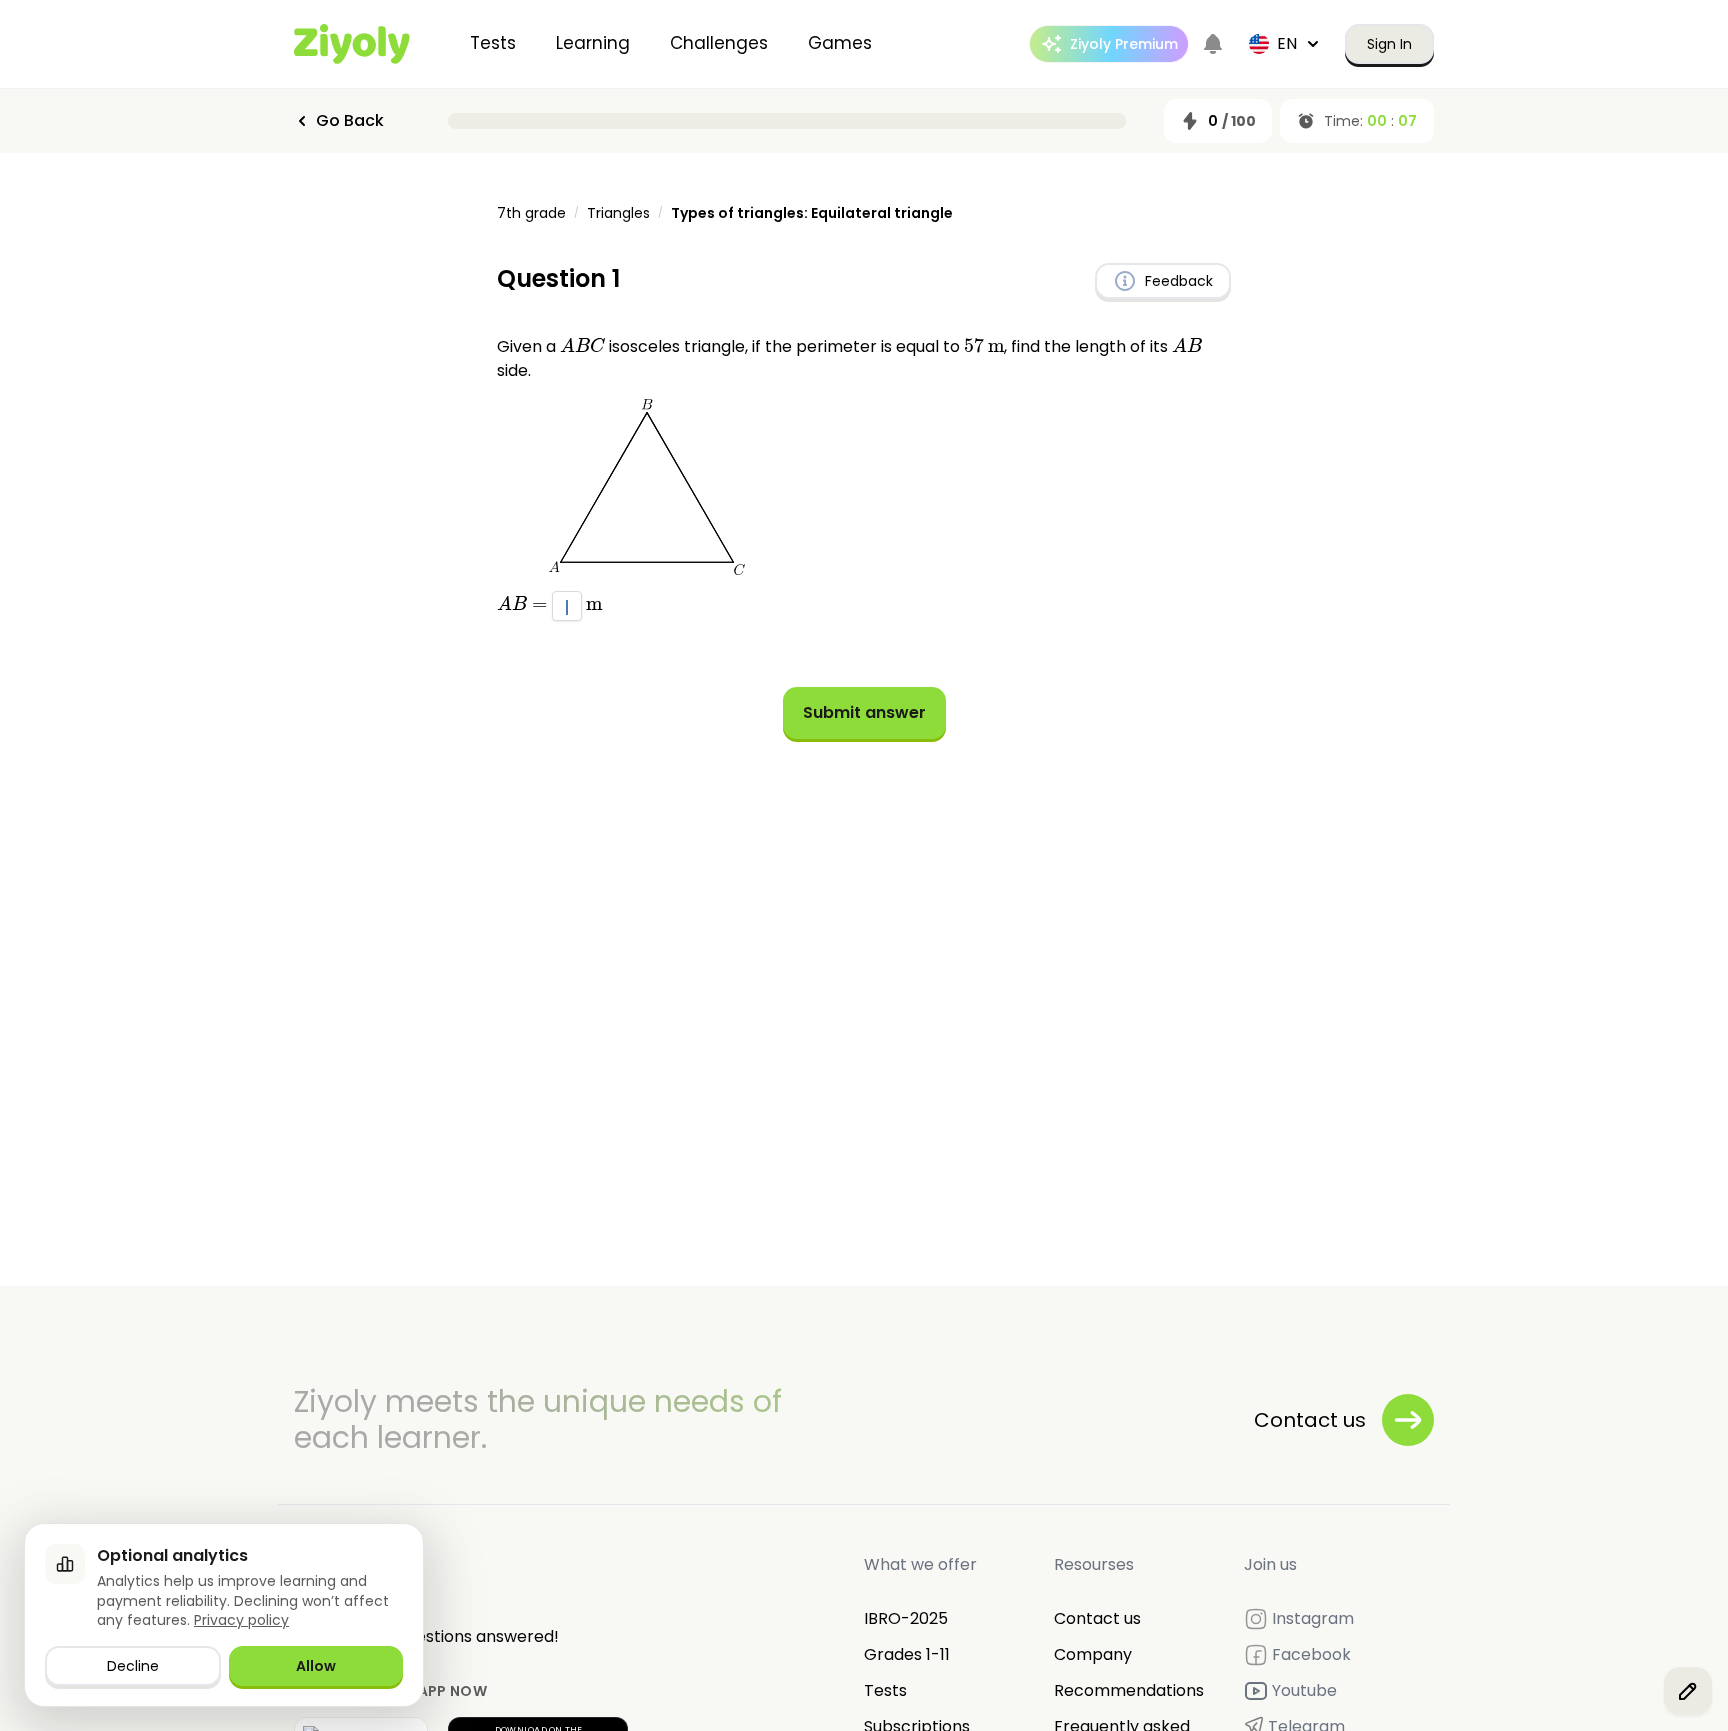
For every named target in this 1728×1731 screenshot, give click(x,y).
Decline (133, 1666)
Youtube (1304, 1690)
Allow (316, 1666)
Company (1093, 1654)
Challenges (719, 43)
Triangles (618, 213)
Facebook (1311, 1654)
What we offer (920, 1564)
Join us (1270, 1564)
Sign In (1389, 44)
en (1287, 43)
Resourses (1094, 1564)
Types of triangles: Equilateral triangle (812, 213)
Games (840, 43)
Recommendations (1129, 1690)
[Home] (352, 44)
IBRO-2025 (906, 1618)
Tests (493, 43)
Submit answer (864, 712)
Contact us (1097, 1618)
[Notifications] (1213, 44)
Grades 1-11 (907, 1654)
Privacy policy (241, 1620)
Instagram (1313, 1618)
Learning (593, 43)
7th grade (531, 213)
